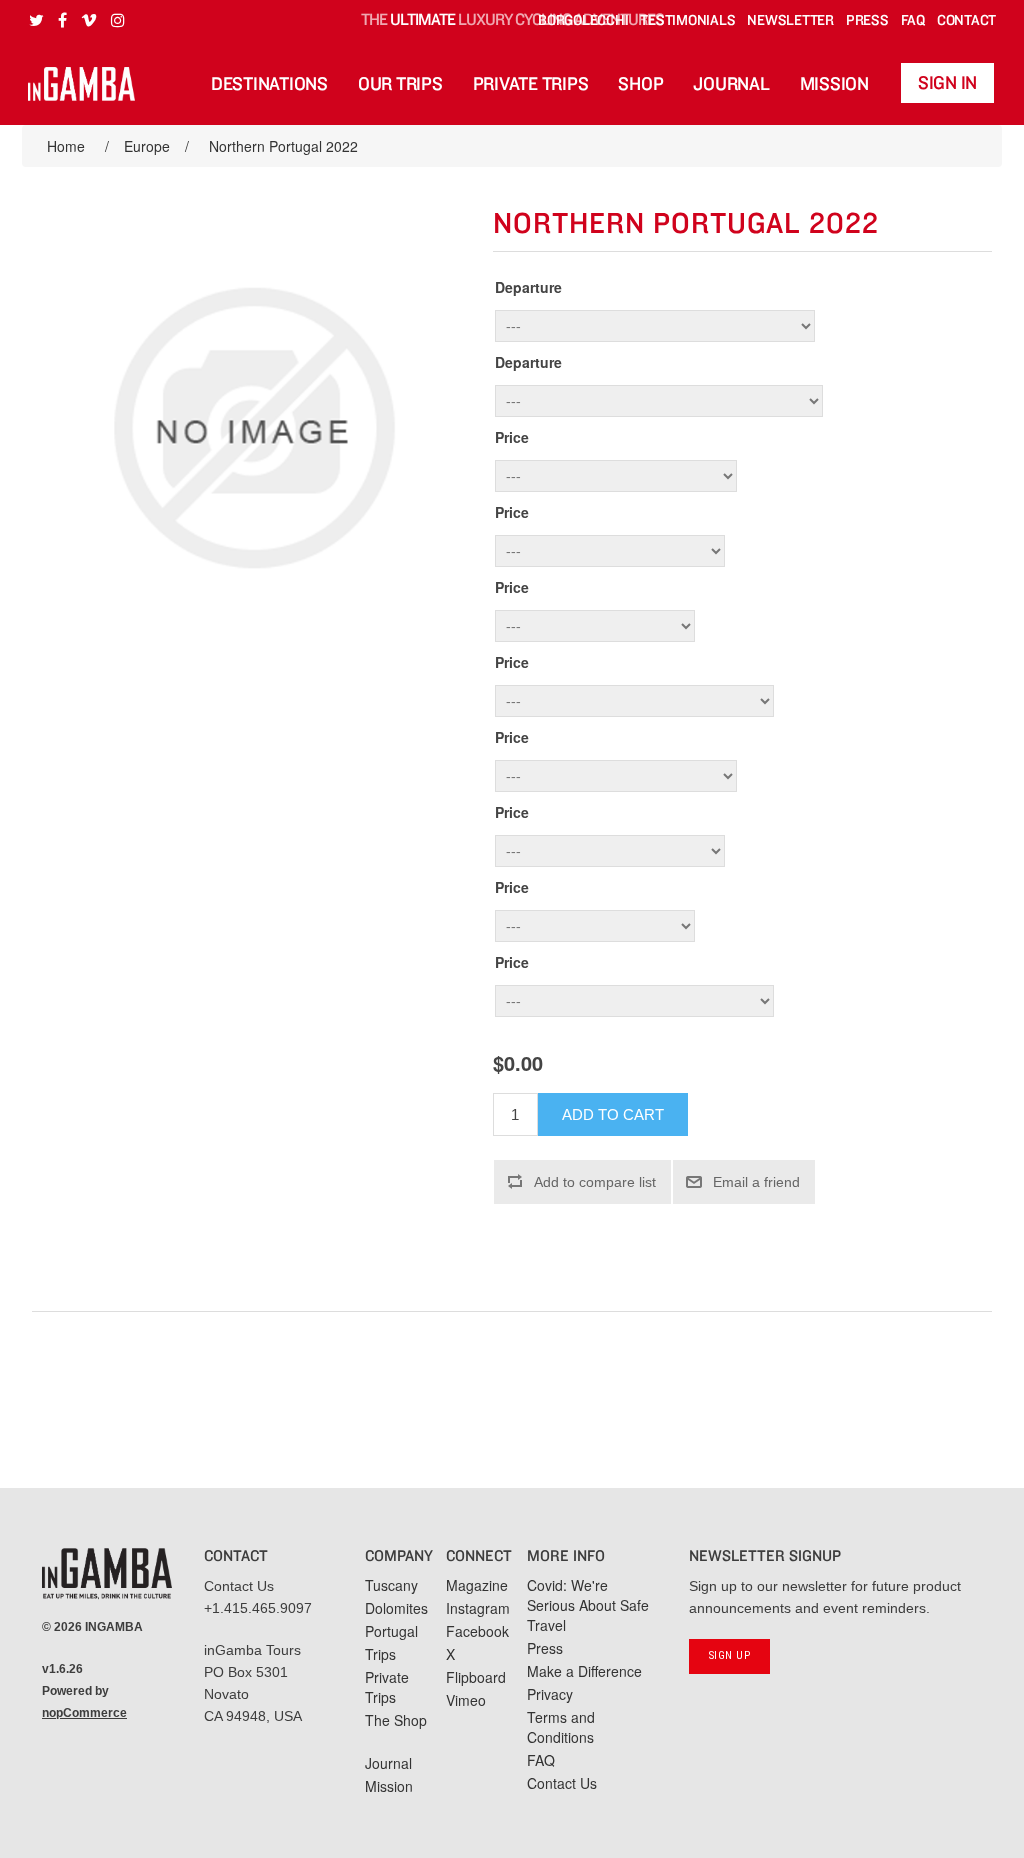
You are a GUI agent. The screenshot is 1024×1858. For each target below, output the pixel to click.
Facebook (477, 1631)
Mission (834, 84)
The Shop (396, 1720)
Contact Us (239, 1586)
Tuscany (391, 1585)
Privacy (550, 1694)
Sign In (947, 83)
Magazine (477, 1585)
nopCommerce (84, 1713)
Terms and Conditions (561, 1727)
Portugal (391, 1631)
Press (867, 20)
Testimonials (687, 20)
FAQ (913, 20)
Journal (731, 84)
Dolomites (396, 1608)
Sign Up (730, 1655)
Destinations (269, 84)
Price (512, 437)
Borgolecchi (583, 20)
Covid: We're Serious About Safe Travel (588, 1605)
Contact (966, 20)
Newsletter (790, 20)
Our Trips (400, 84)
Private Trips (531, 84)
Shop (640, 84)
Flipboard (476, 1677)
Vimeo (466, 1700)
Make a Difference (584, 1671)
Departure (528, 287)
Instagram (478, 1608)
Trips (380, 1654)
